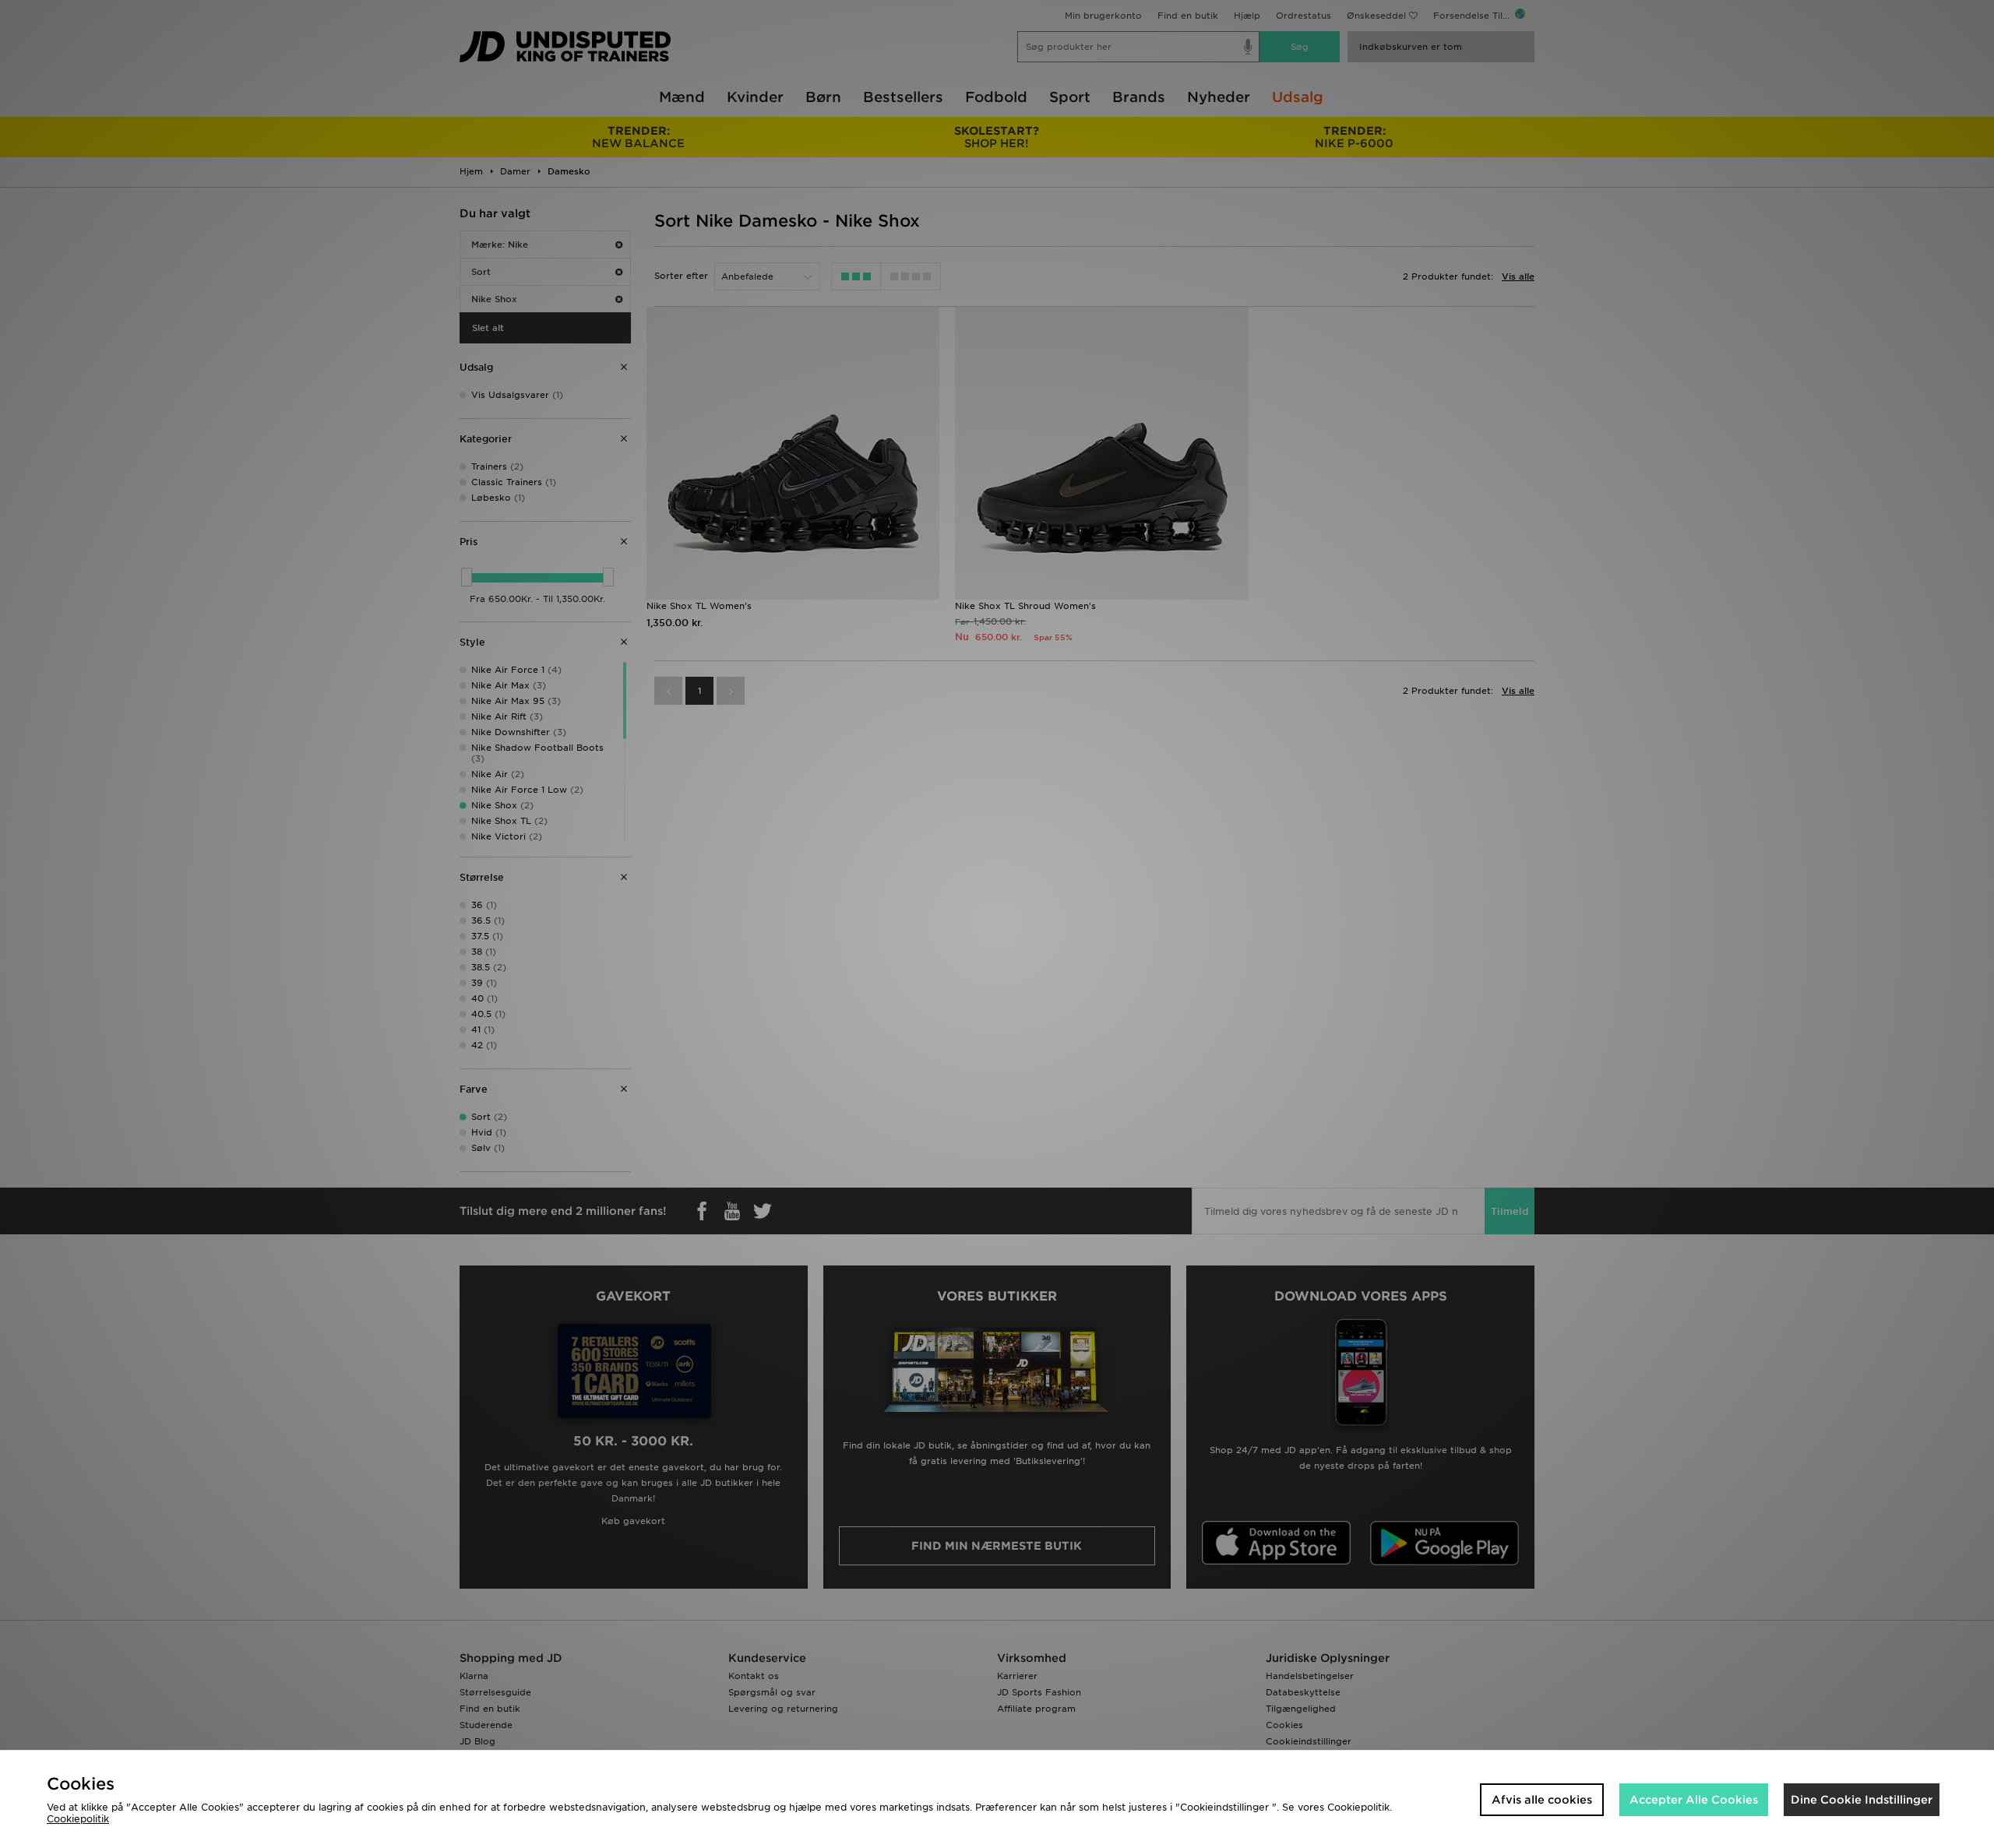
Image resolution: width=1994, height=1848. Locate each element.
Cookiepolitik (78, 1819)
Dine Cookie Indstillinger (1862, 1800)
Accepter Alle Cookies (1694, 1800)
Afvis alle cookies (1542, 1800)
